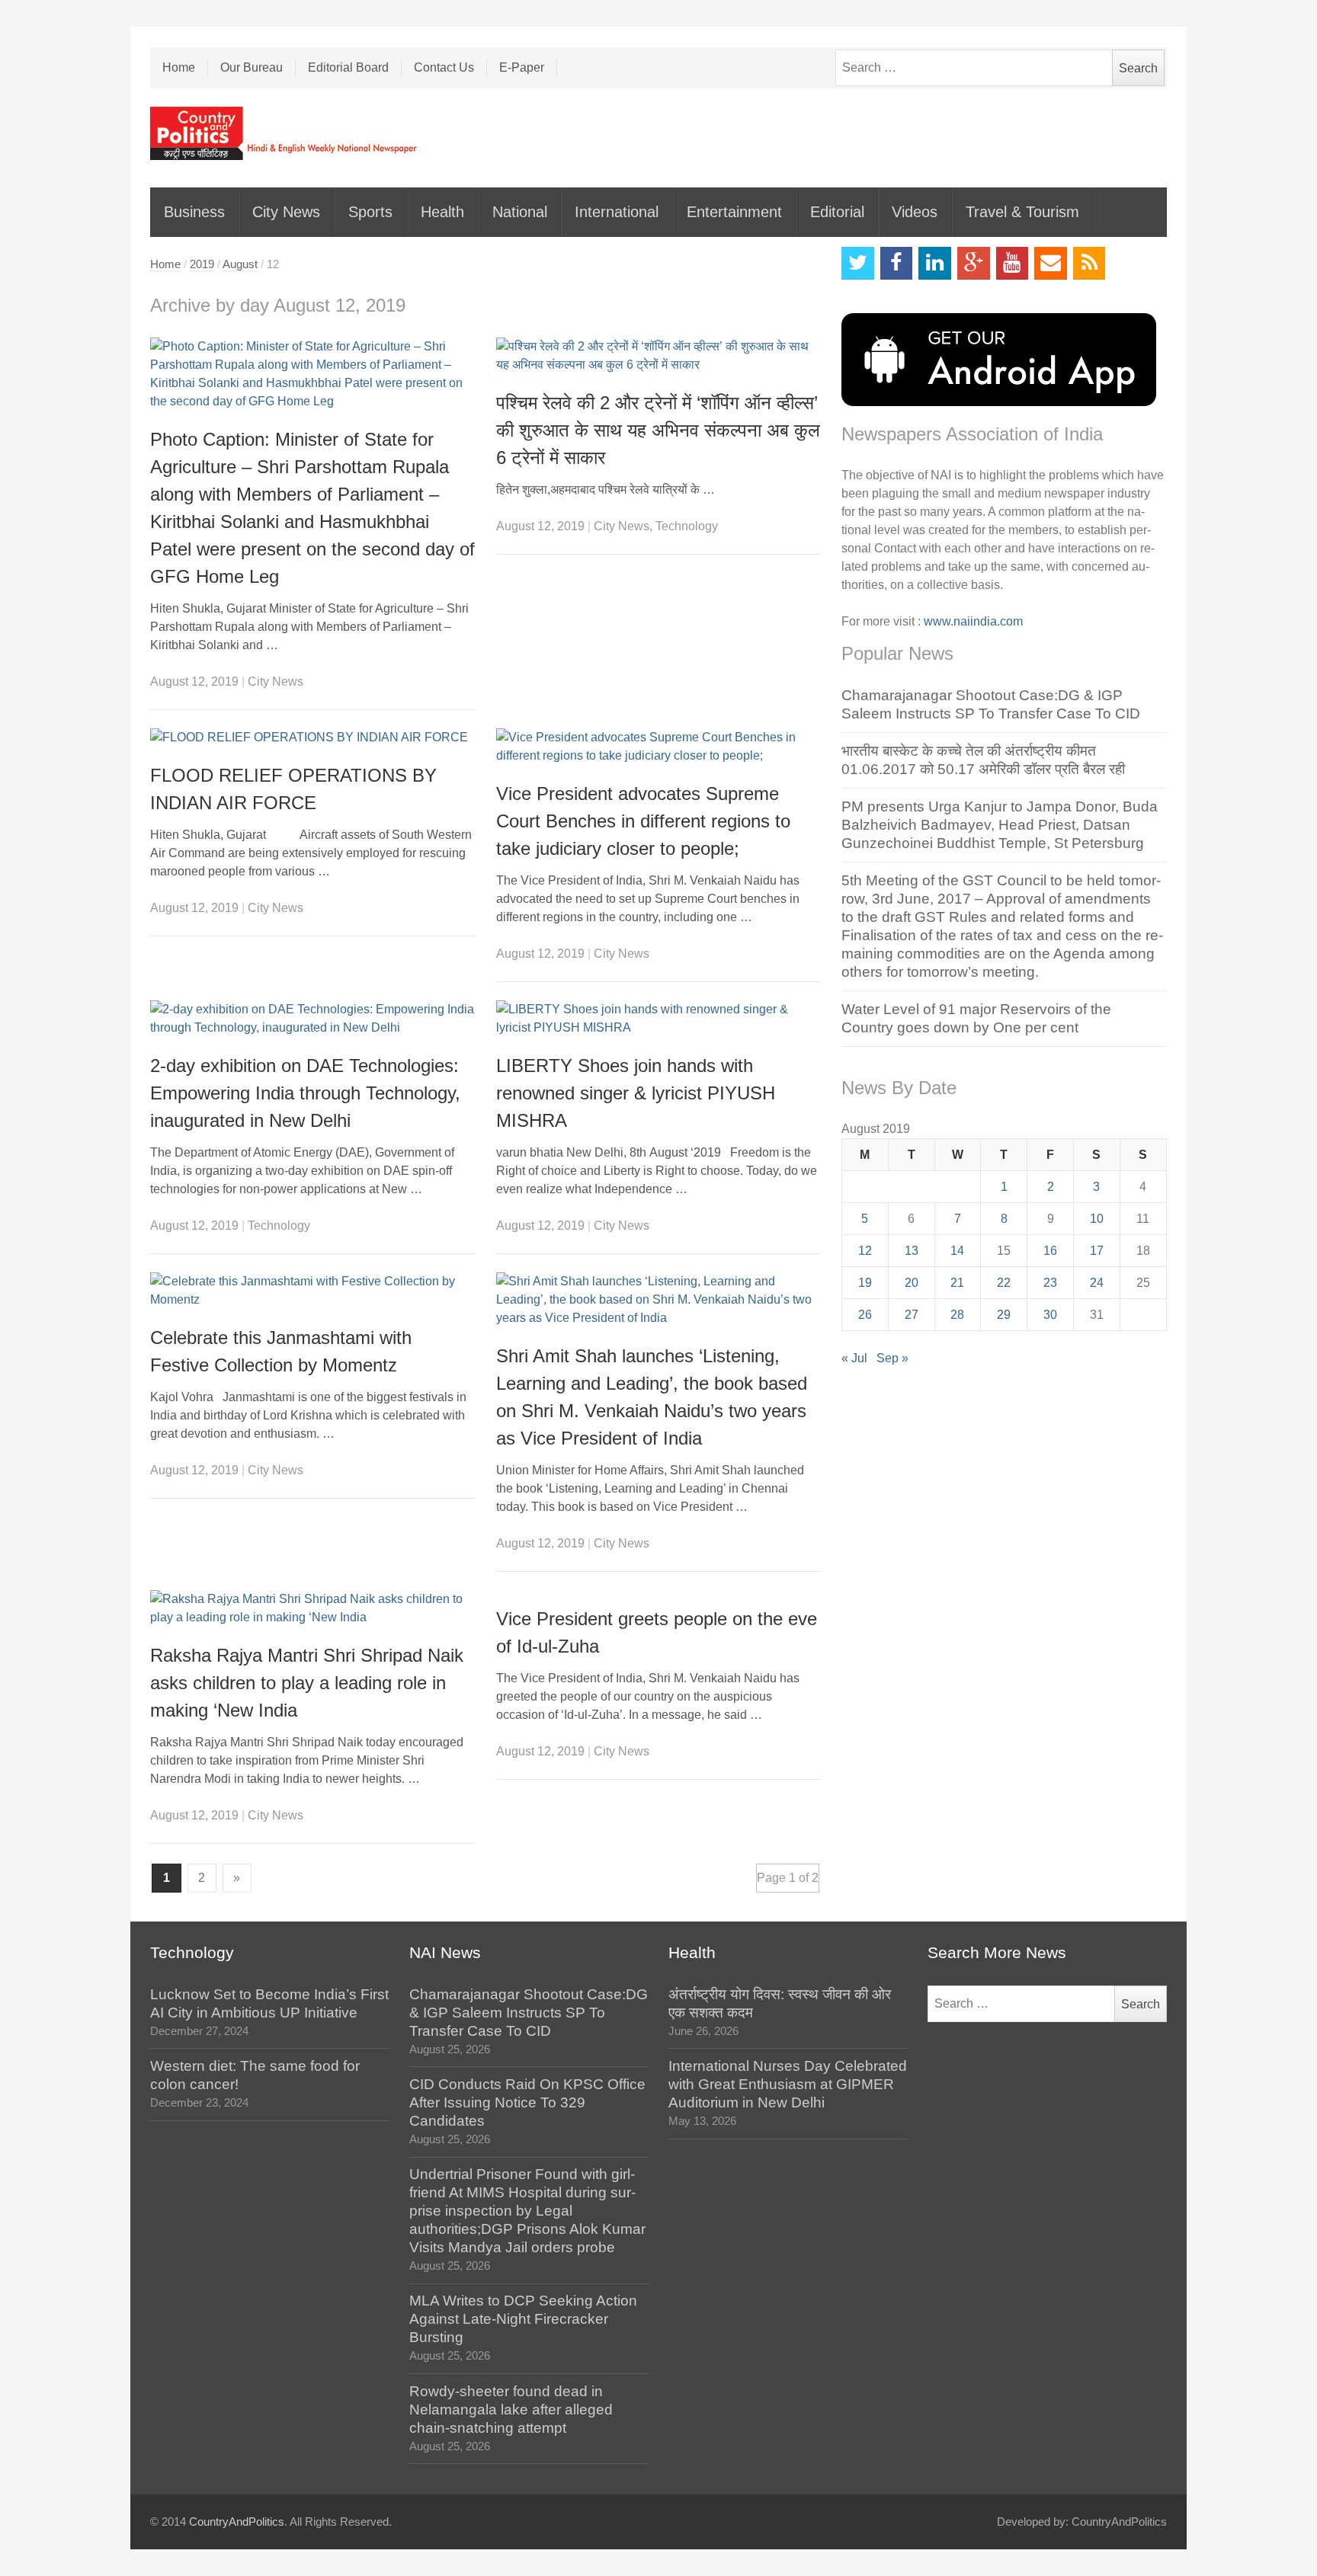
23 (1050, 1283)
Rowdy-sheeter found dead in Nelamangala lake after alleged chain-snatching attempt (511, 2410)
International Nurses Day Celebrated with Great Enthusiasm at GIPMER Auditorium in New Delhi (788, 2084)
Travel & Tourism (1022, 212)
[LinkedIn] (935, 263)
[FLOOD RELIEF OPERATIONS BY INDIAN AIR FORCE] (313, 738)
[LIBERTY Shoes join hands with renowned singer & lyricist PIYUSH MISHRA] (659, 1019)
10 (1097, 1219)
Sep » (892, 1358)
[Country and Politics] (285, 133)
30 (1050, 1315)
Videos (915, 212)
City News (286, 212)
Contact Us (444, 67)
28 (957, 1315)
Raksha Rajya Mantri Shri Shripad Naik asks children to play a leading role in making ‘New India (307, 1683)
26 (865, 1315)
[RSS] (1089, 263)
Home (179, 67)
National (520, 212)
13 (912, 1251)
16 (1050, 1251)
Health (442, 212)
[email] (1051, 263)
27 (912, 1315)
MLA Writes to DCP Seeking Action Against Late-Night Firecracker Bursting (523, 2319)
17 (1097, 1251)
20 (912, 1283)
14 (957, 1251)
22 (1004, 1283)
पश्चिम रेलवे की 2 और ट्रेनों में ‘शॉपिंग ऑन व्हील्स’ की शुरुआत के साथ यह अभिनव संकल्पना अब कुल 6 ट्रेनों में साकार (658, 430)
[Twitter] (858, 263)
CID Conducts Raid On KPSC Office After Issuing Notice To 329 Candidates (527, 2102)
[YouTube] (1013, 263)
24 (1097, 1283)
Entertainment (734, 212)
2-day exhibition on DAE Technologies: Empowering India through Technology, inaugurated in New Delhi (305, 1093)
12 (865, 1251)
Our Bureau (252, 67)
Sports (370, 212)
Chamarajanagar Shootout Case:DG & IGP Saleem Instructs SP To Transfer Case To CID (529, 2013)
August (240, 264)
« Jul (854, 1358)
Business (194, 212)
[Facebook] (897, 263)
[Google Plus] (974, 263)
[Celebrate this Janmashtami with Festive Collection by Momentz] (313, 1291)
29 (1004, 1315)
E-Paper (522, 67)
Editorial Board (348, 67)
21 (957, 1283)
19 (865, 1283)
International (617, 212)
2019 (202, 264)
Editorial (837, 212)
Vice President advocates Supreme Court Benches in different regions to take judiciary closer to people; (643, 821)
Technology (687, 526)
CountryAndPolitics (237, 2522)
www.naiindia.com (973, 621)
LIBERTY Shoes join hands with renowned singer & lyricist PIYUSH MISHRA (636, 1093)
